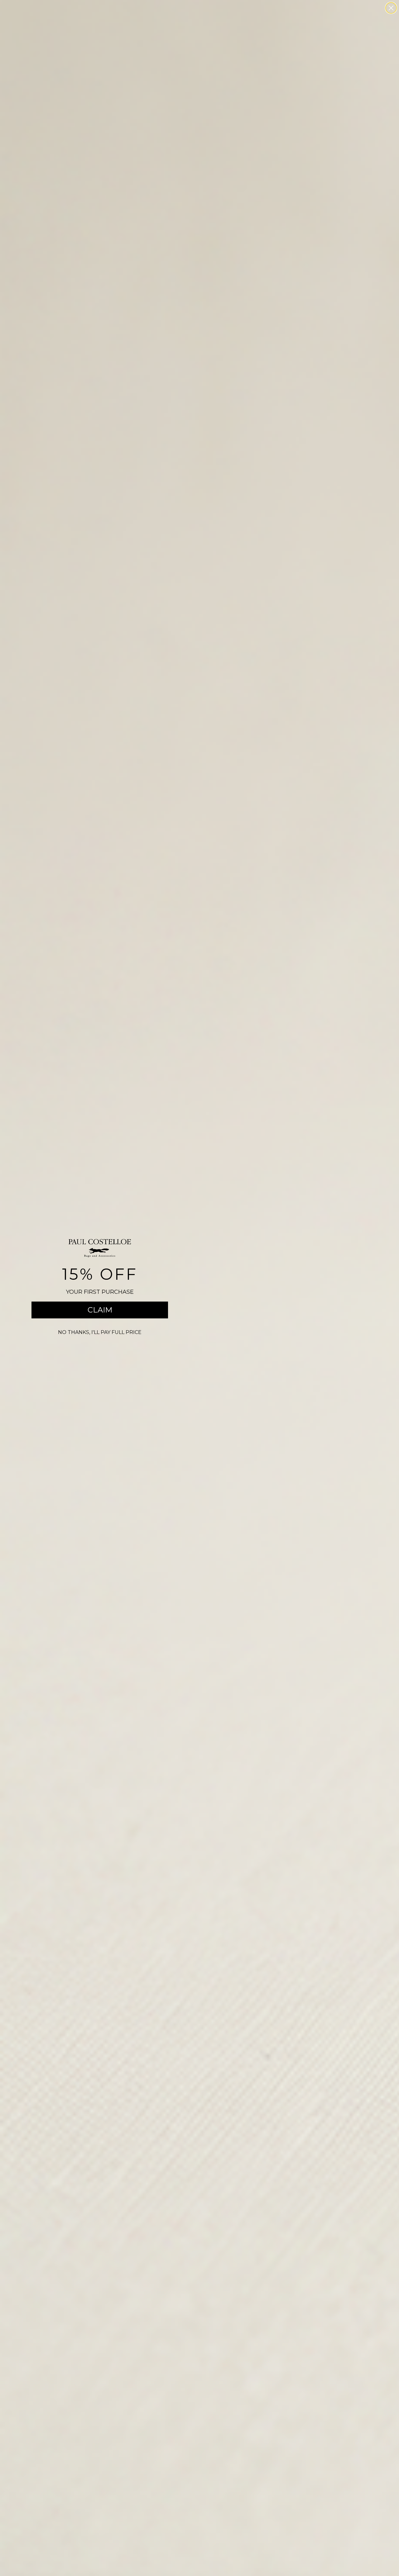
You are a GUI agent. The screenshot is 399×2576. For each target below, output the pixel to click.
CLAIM (100, 1310)
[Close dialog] (391, 8)
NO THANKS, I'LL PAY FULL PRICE (100, 1332)
